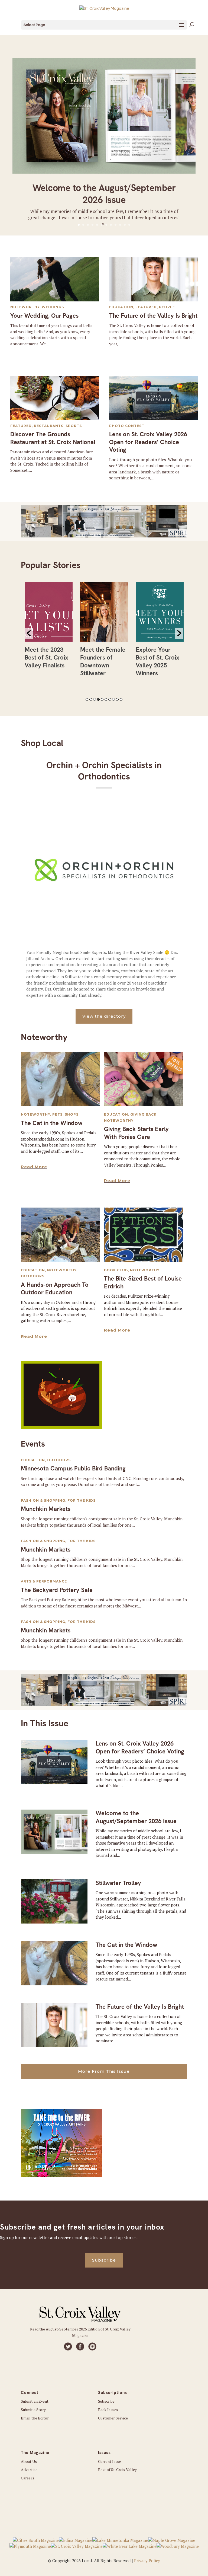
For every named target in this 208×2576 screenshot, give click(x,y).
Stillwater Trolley (118, 1883)
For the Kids (82, 1500)
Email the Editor (35, 2418)
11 (125, 225)
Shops (72, 1114)
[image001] (61, 1427)
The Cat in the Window (52, 1123)
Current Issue (110, 2461)
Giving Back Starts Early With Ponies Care (136, 1133)
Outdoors (33, 1276)
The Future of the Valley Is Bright (153, 316)
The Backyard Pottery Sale (57, 1590)
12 (129, 225)
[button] (29, 633)
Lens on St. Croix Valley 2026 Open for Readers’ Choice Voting (148, 442)
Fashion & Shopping (43, 1500)
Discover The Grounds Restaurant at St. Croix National (53, 438)
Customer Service (113, 2418)
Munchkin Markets (46, 1509)
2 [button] (91, 699)
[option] (49, 628)
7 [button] (110, 699)
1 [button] (87, 699)
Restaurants (49, 426)
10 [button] (121, 699)
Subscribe (104, 2260)
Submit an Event (35, 2401)
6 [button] (106, 699)
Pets (57, 1114)
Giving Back (143, 1114)
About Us (29, 2461)
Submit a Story (33, 2410)
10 (120, 225)
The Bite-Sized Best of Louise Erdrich (143, 1282)
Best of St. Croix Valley (117, 2470)
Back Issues (108, 2410)
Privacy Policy (147, 2561)
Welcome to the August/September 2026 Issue (104, 194)
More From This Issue (104, 2071)
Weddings (53, 307)
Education (121, 307)
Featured (146, 307)
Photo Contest (127, 426)
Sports (74, 426)
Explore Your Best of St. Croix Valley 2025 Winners (157, 661)
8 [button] (113, 699)
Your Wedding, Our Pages (44, 316)
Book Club (116, 1270)
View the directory (104, 1016)
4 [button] (98, 699)
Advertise (29, 2470)
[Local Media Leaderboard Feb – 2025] (104, 536)
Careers (27, 2478)
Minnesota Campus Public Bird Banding (73, 1468)
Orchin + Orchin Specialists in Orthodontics (104, 771)
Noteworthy (25, 307)
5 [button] (102, 699)
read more (34, 1167)
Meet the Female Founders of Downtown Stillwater (103, 661)
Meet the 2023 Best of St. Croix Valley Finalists (46, 657)
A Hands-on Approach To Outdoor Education (55, 1289)
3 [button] (95, 699)
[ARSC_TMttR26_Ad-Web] (61, 2176)
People (167, 307)
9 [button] (117, 699)
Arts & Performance (44, 1581)
